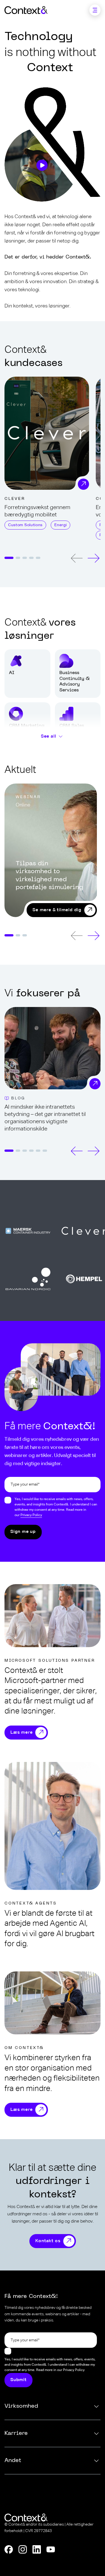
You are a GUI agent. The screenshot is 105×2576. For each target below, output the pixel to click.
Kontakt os (48, 2241)
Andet (13, 2461)
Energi (60, 525)
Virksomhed (21, 2406)
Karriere (16, 2433)
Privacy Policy (31, 1515)
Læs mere (21, 1733)
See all (49, 736)
